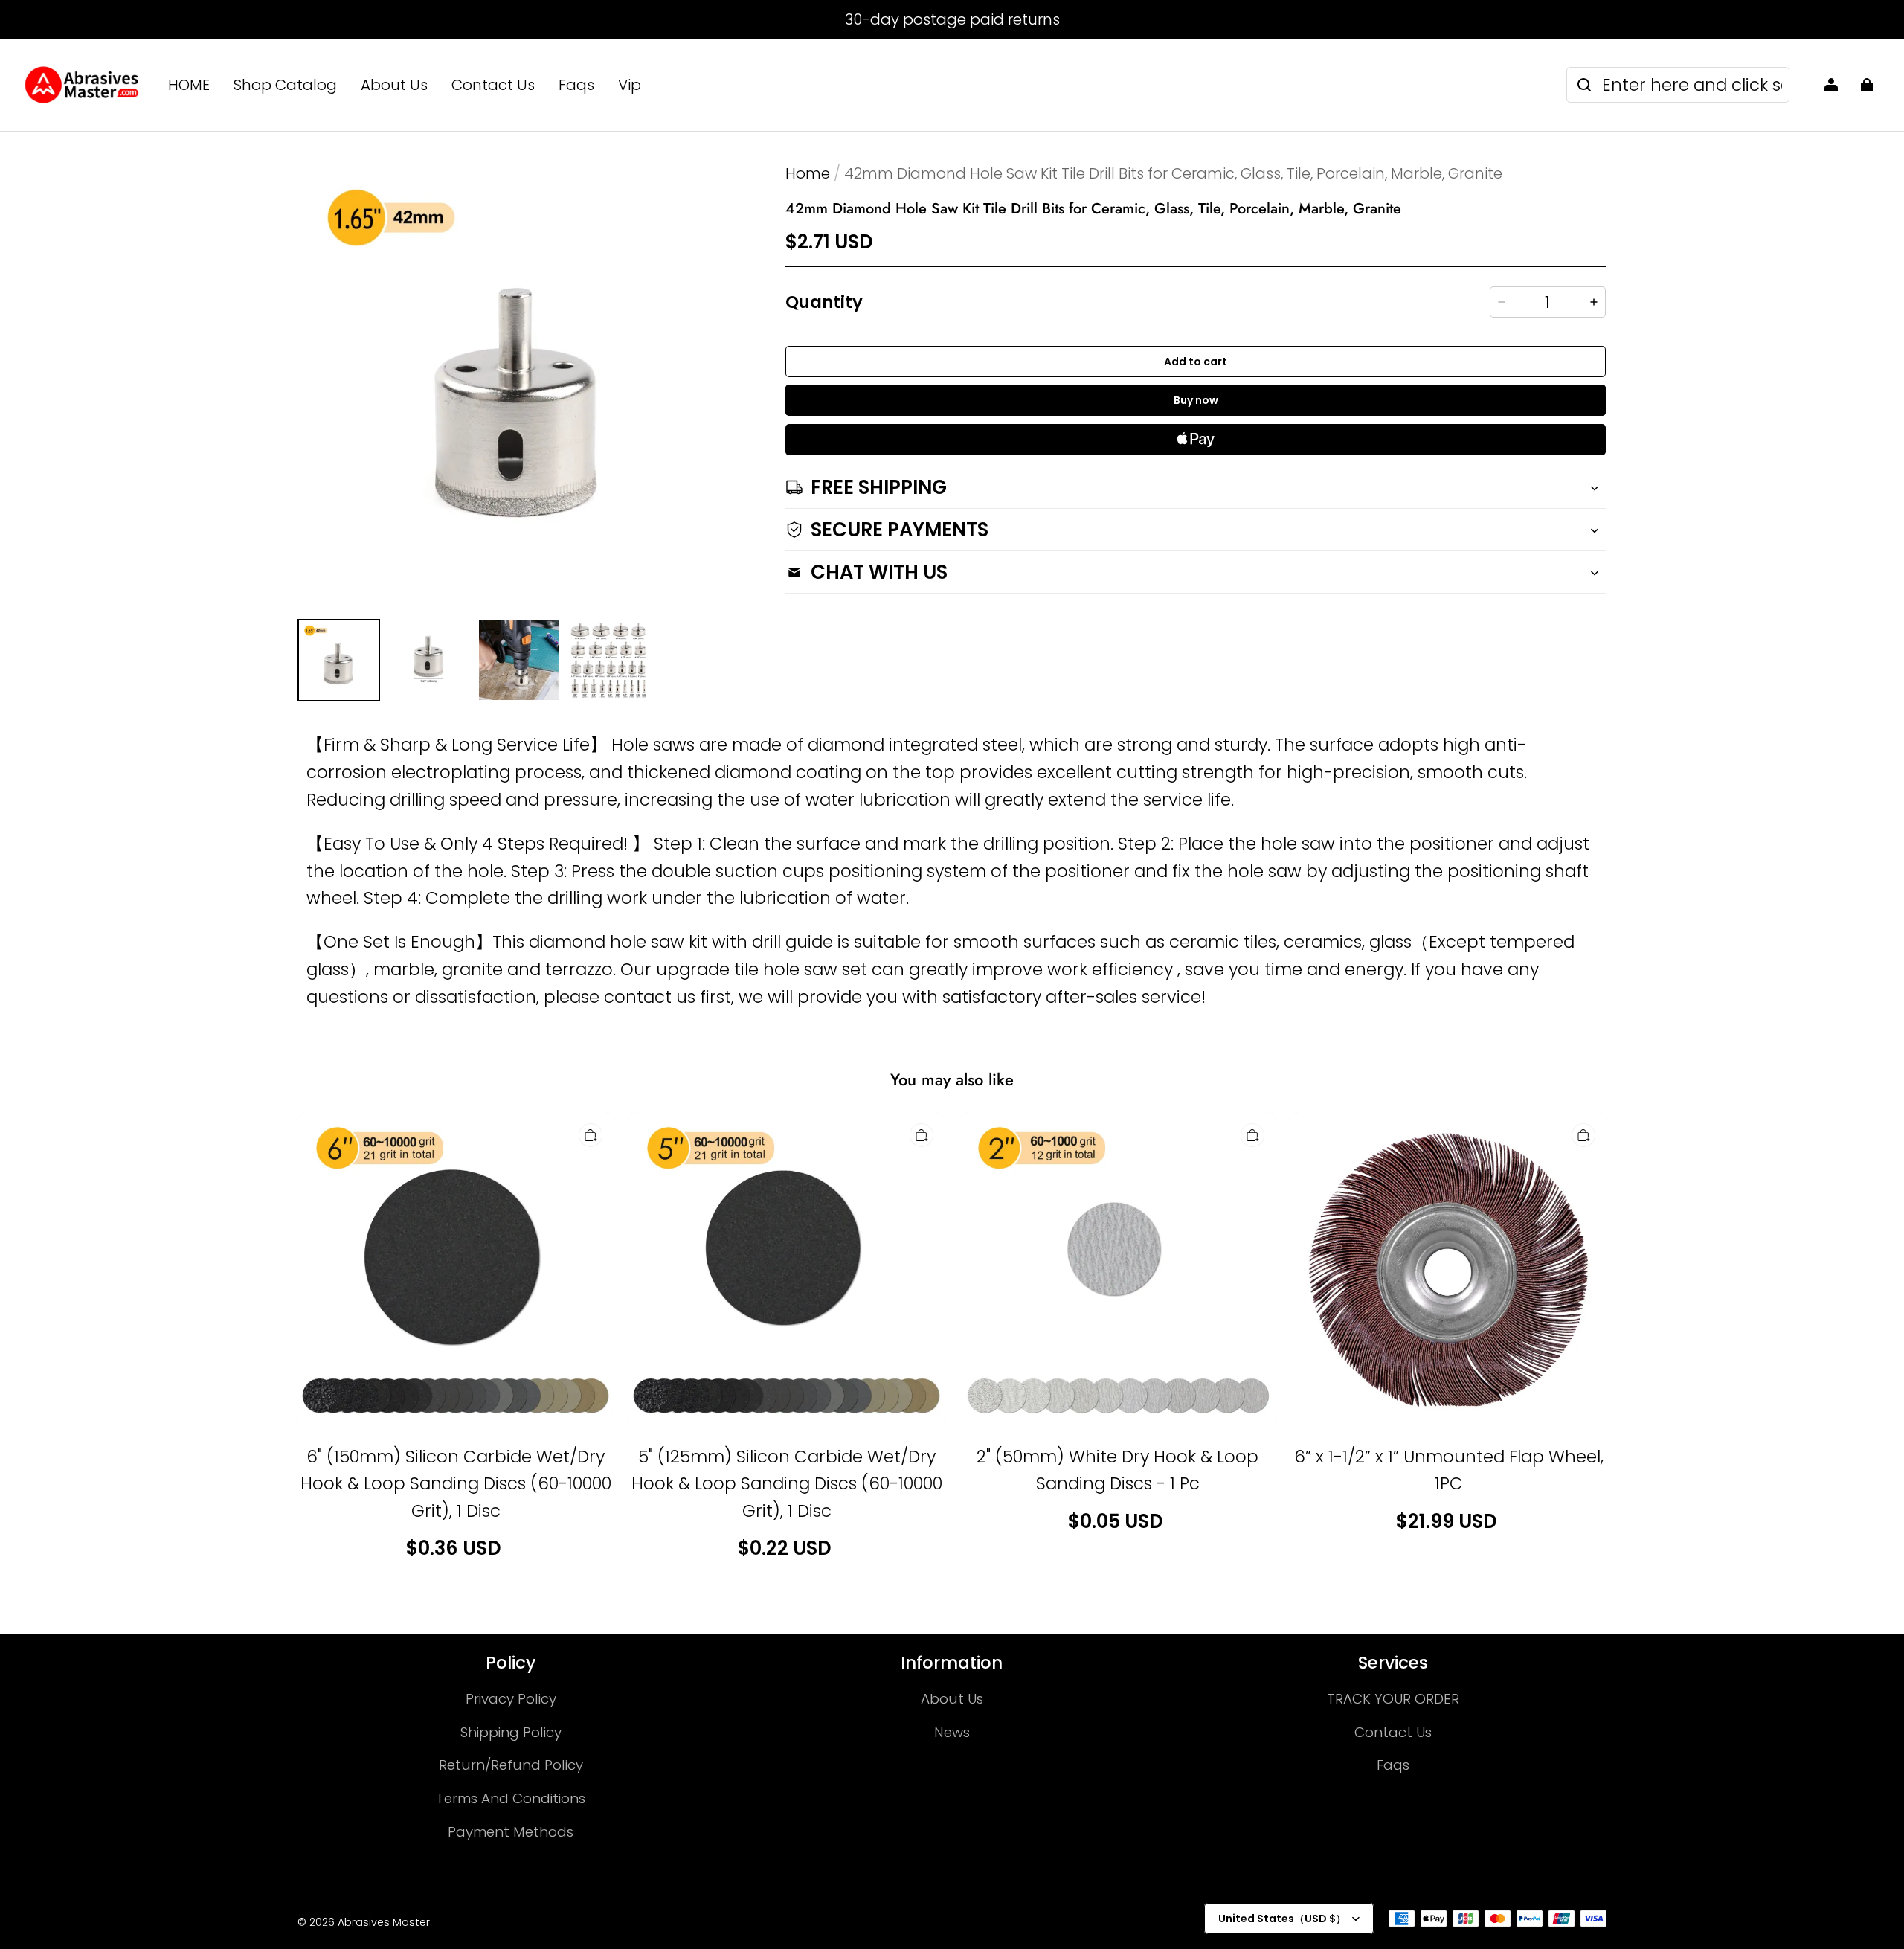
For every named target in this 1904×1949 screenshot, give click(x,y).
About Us (394, 85)
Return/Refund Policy (511, 1765)
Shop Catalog (285, 85)
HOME (189, 85)
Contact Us (493, 85)
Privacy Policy (511, 1699)
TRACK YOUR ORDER (1393, 1699)
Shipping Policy (511, 1732)
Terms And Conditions (511, 1798)
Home (808, 173)
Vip (630, 85)
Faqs (576, 85)
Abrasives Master (384, 1922)
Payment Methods (511, 1832)
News (952, 1732)
